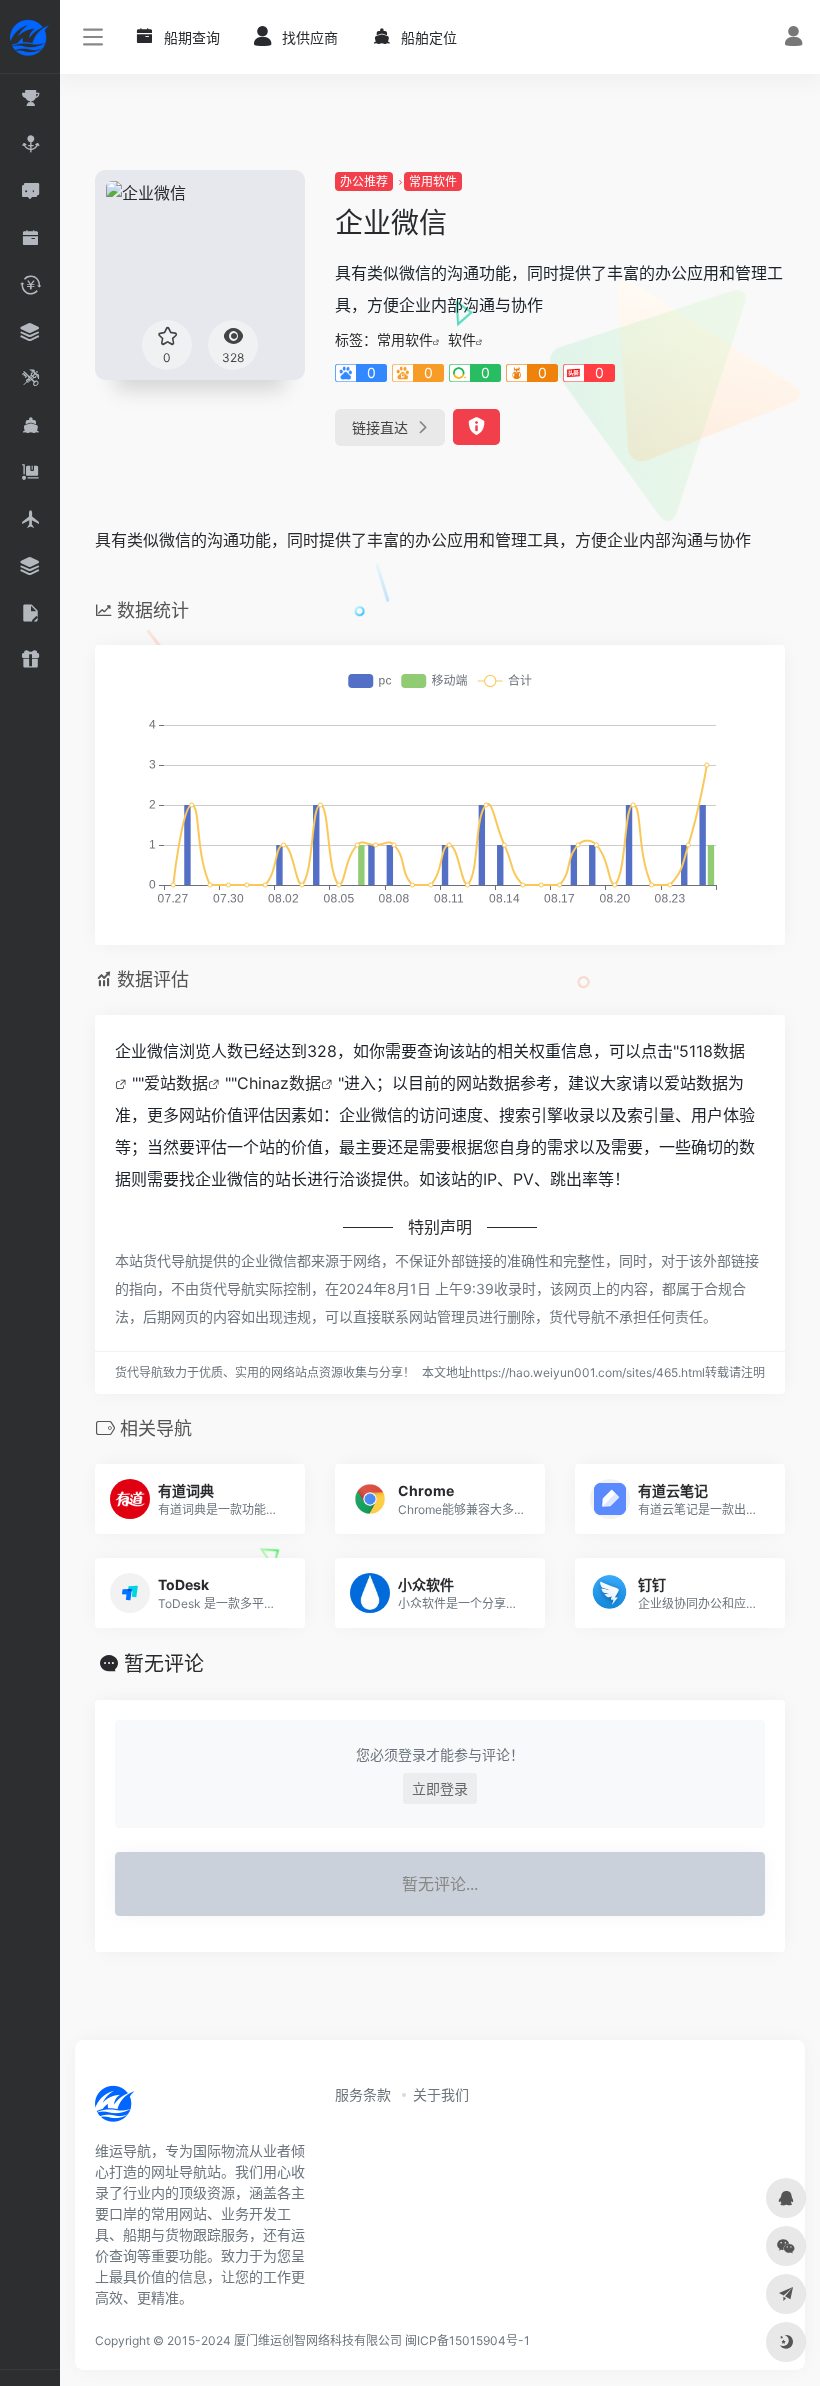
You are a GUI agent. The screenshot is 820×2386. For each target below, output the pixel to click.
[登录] (793, 38)
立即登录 (440, 1788)
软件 (462, 339)
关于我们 (441, 2094)
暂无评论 (164, 1664)
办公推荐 (364, 181)
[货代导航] (182, 2110)
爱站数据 (176, 1083)
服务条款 (363, 2094)
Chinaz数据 (279, 1083)
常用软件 (433, 181)
